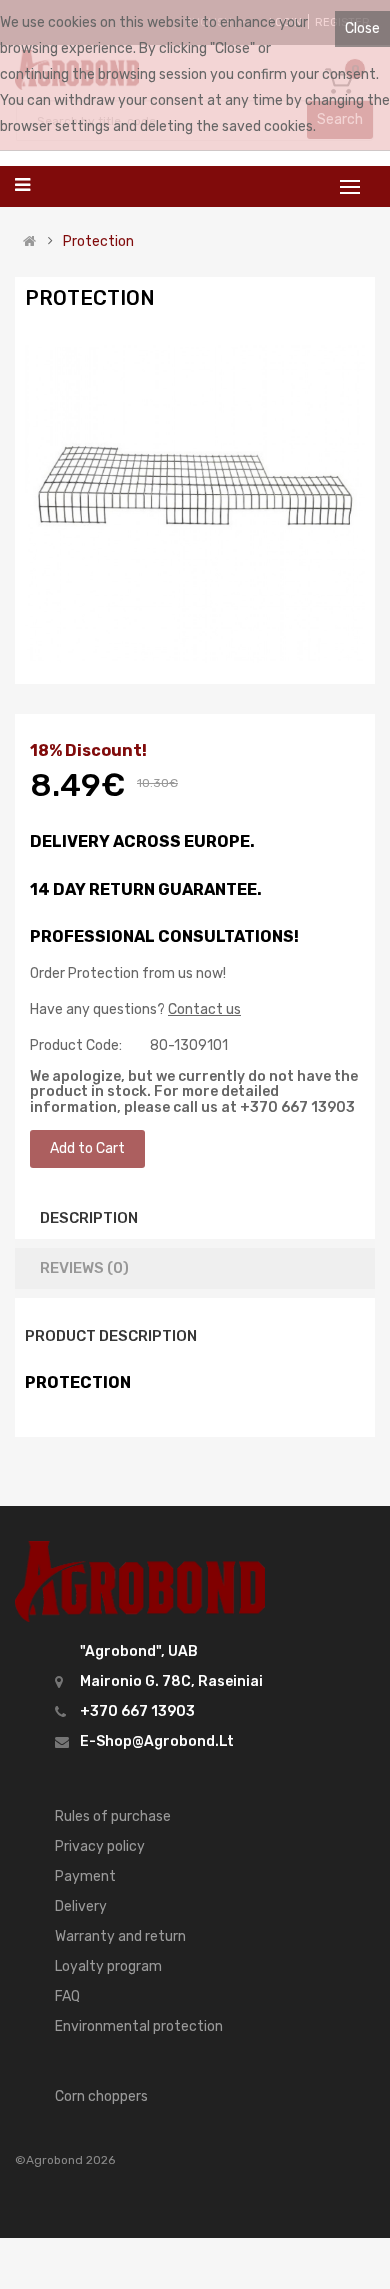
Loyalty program (108, 1966)
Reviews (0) (84, 1268)
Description (89, 1218)
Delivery (81, 1906)
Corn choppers (101, 2096)
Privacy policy (100, 1846)
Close (362, 28)
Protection (98, 242)
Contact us (204, 1009)
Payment (85, 1876)
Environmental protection (139, 2026)
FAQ (67, 1996)
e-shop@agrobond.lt (157, 1741)
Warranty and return (120, 1936)
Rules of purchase (113, 1816)
